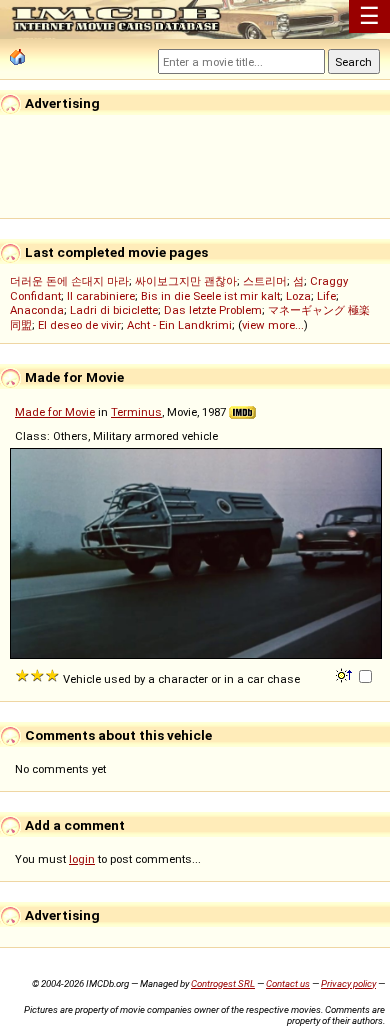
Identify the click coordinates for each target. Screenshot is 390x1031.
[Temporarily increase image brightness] (345, 674)
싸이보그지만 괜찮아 (186, 281)
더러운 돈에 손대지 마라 (69, 281)
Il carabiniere (101, 296)
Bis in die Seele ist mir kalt (210, 296)
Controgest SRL (223, 983)
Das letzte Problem (213, 310)
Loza (298, 296)
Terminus (136, 412)
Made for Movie (55, 412)
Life (326, 296)
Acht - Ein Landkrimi (179, 325)
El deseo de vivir (79, 325)
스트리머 (265, 281)
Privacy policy (348, 983)
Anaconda (37, 310)
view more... (273, 325)
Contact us (288, 983)
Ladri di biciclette (114, 310)
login (82, 859)
